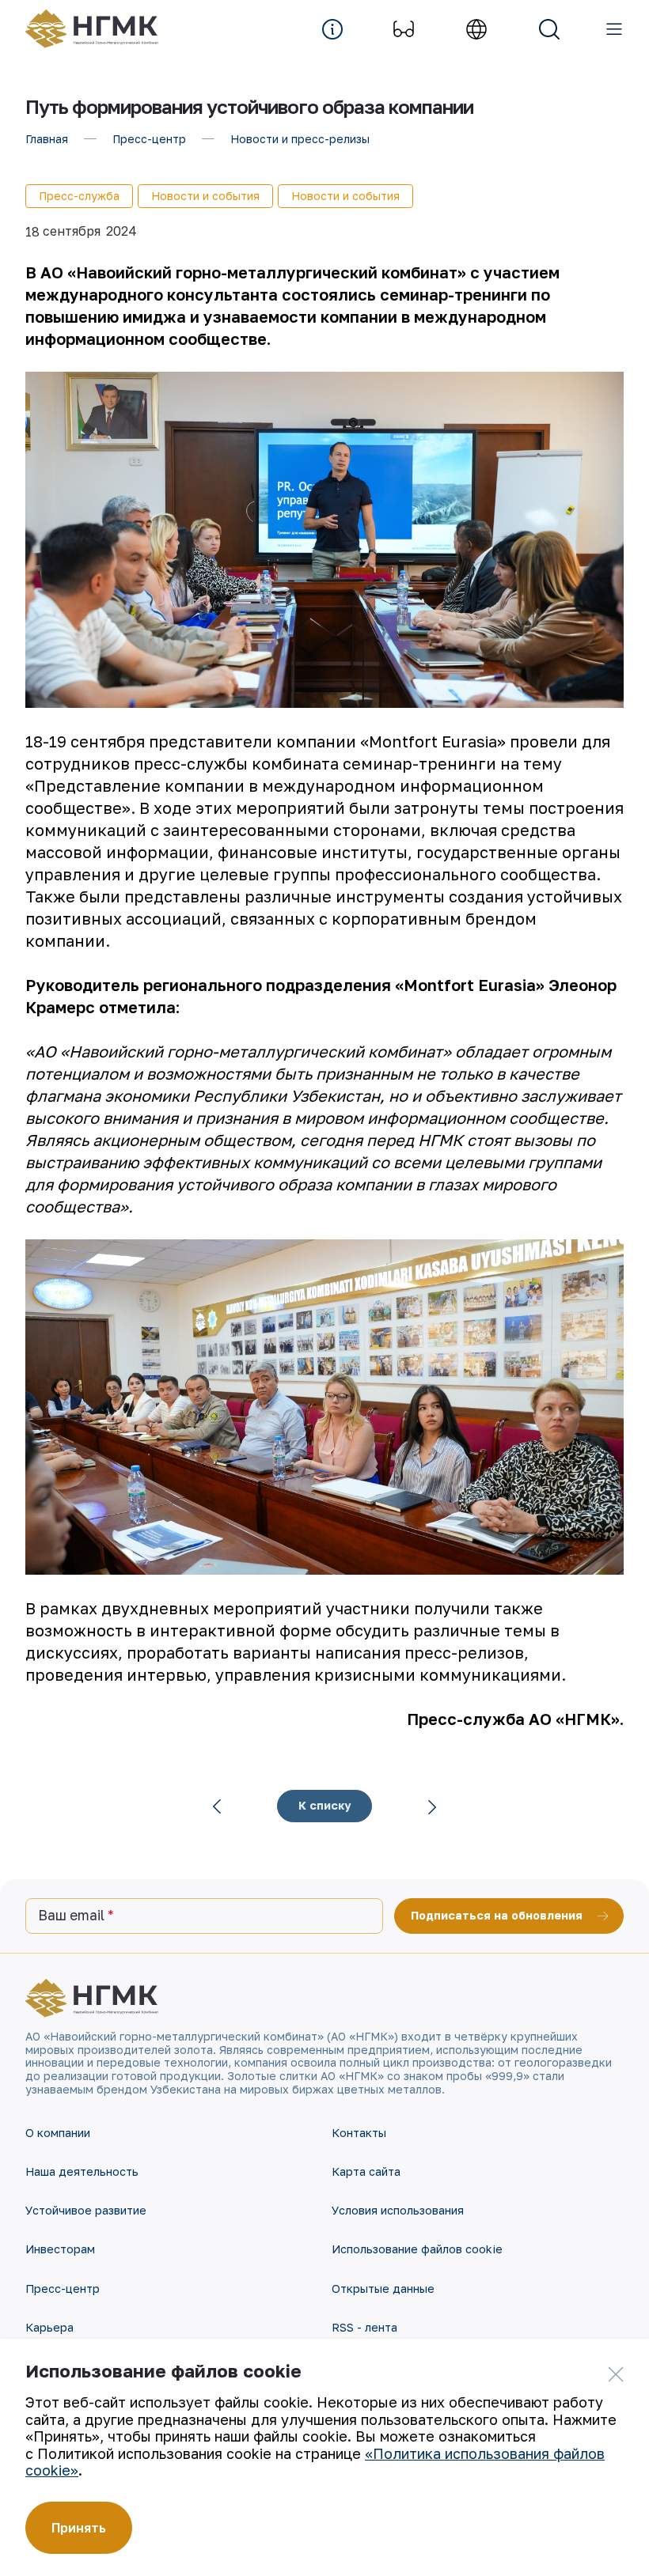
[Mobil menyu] (614, 29)
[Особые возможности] (404, 29)
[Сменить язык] (476, 29)
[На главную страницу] (100, 29)
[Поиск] (549, 29)
